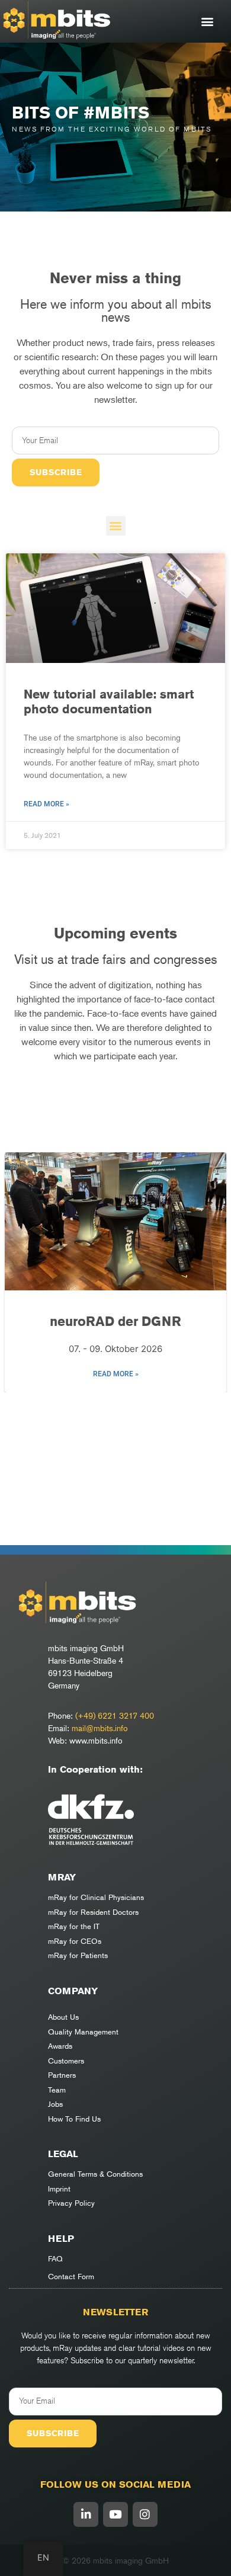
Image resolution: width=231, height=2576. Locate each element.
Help (61, 2239)
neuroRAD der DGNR (115, 1321)
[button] (208, 22)
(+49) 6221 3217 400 (115, 1715)
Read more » (46, 804)
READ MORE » (116, 1374)
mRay (62, 1877)
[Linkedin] (86, 2514)
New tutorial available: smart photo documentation (109, 701)
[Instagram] (145, 2514)
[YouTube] (115, 2514)
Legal (63, 2154)
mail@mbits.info (100, 1728)
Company (73, 1991)
